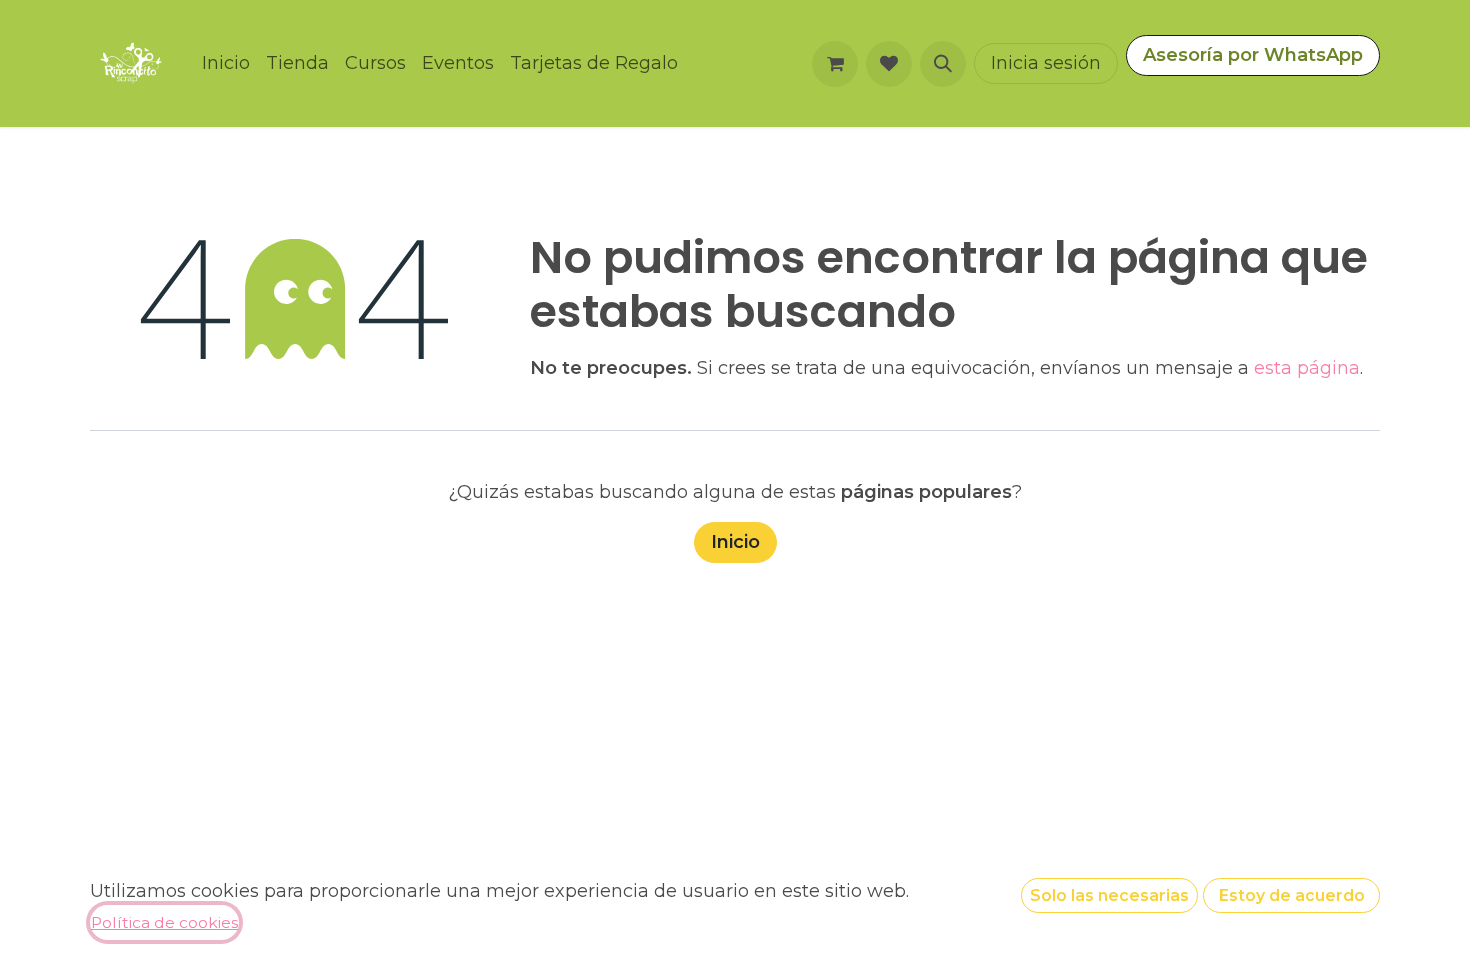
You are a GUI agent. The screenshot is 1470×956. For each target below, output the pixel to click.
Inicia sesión (1046, 63)
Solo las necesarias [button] (1109, 895)
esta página (1307, 368)
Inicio (735, 542)
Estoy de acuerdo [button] (1292, 895)
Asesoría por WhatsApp (1253, 55)
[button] (943, 64)
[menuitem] (226, 63)
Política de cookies (164, 922)
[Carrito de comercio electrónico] (835, 64)
